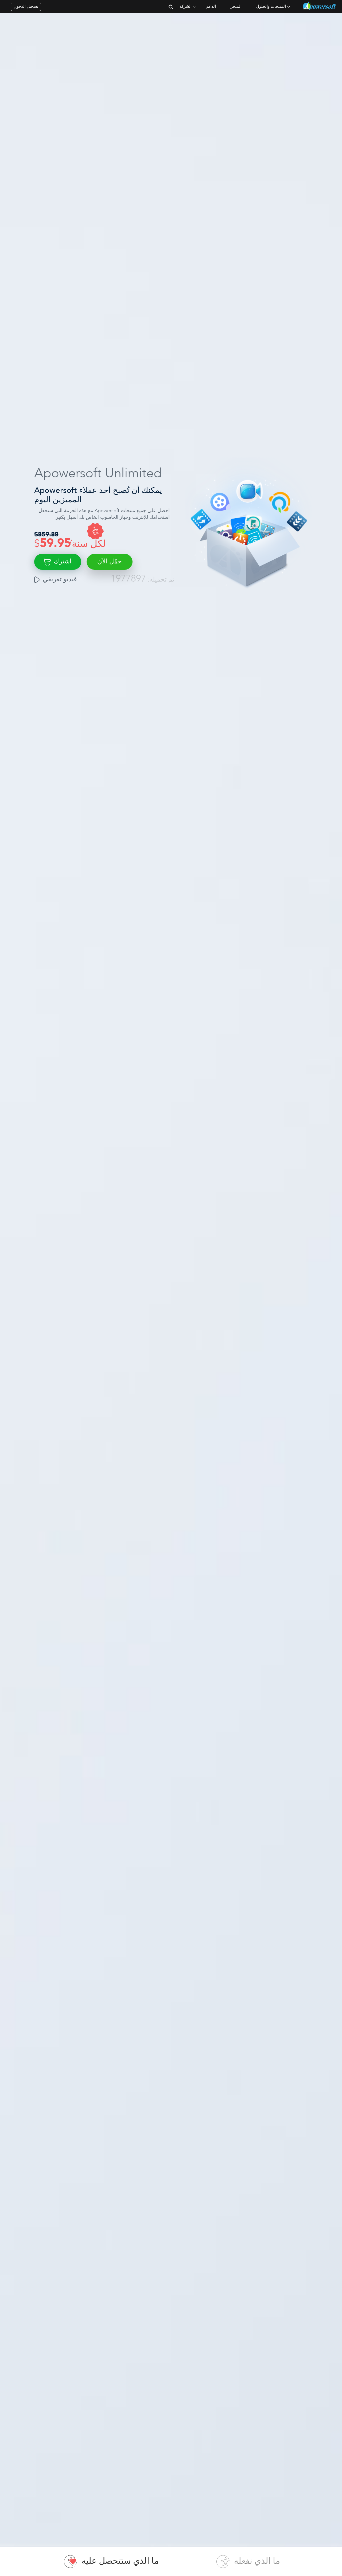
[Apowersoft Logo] (320, 6)
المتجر (236, 7)
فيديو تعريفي (60, 580)
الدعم (211, 7)
